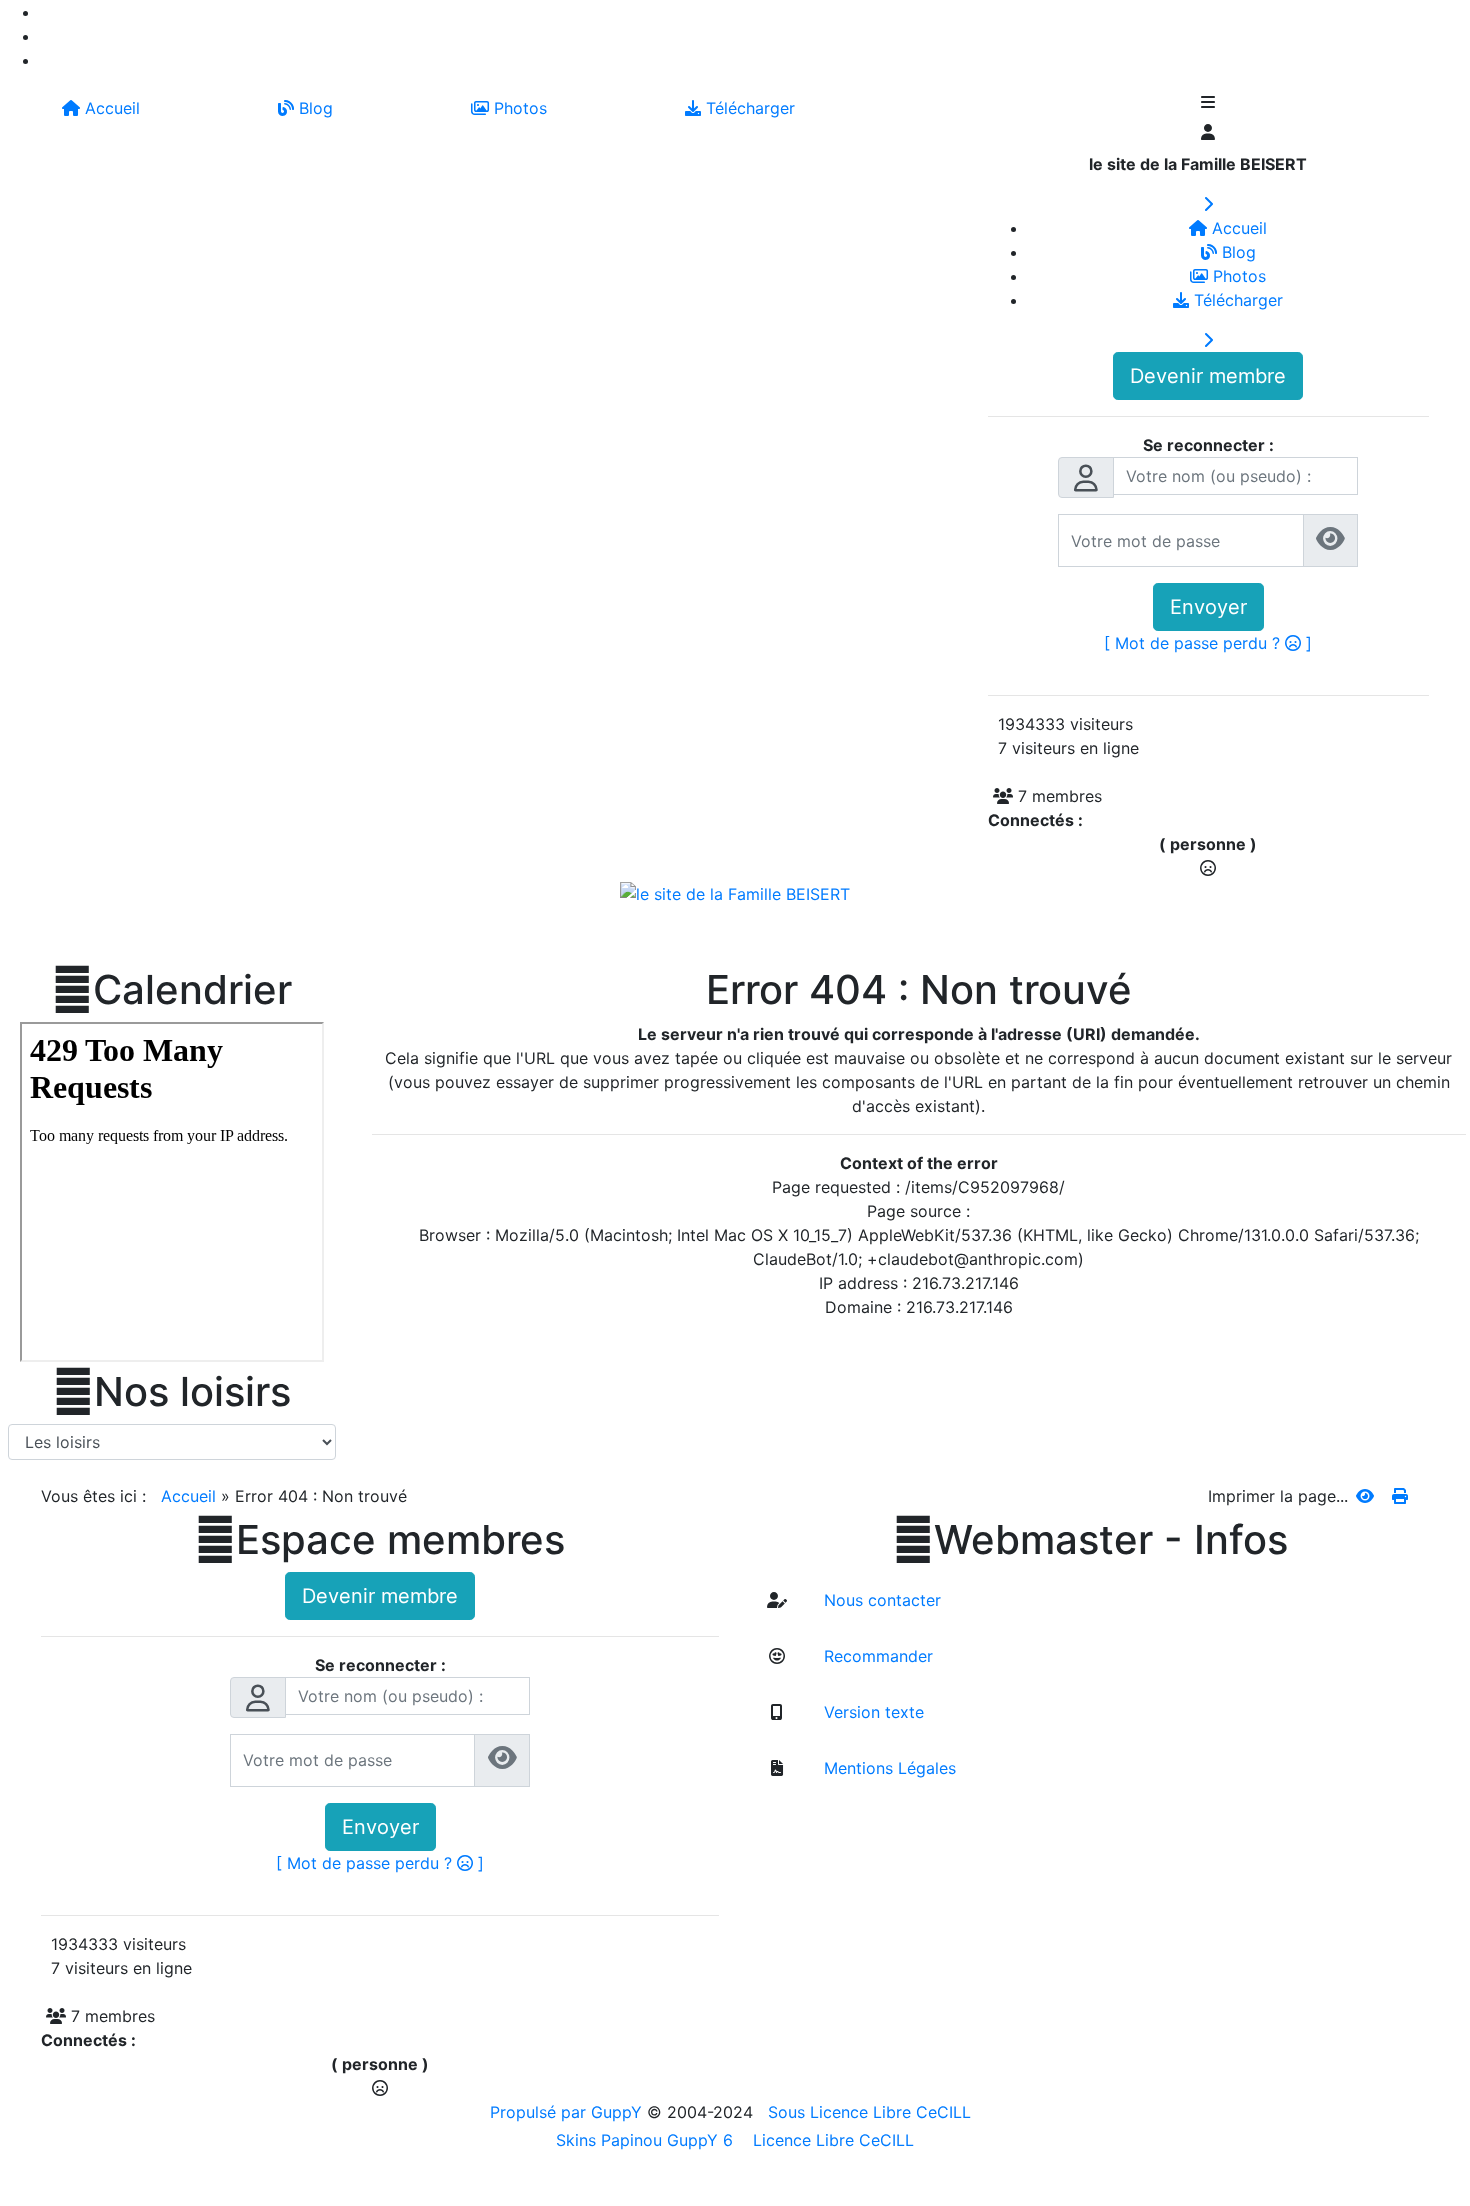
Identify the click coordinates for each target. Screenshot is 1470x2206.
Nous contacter (880, 1600)
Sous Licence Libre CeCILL (872, 2112)
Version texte (871, 1712)
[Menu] (1208, 104)
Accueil (188, 1496)
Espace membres (380, 1540)
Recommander (876, 1656)
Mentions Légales (887, 1768)
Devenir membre (1208, 376)
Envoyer (1208, 607)
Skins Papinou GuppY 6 (649, 2140)
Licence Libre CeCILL (831, 2140)
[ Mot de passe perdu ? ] (1208, 643)
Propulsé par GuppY (568, 2112)
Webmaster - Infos (1090, 1540)
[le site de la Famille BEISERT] (735, 892)
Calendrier (172, 990)
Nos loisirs (172, 1392)
